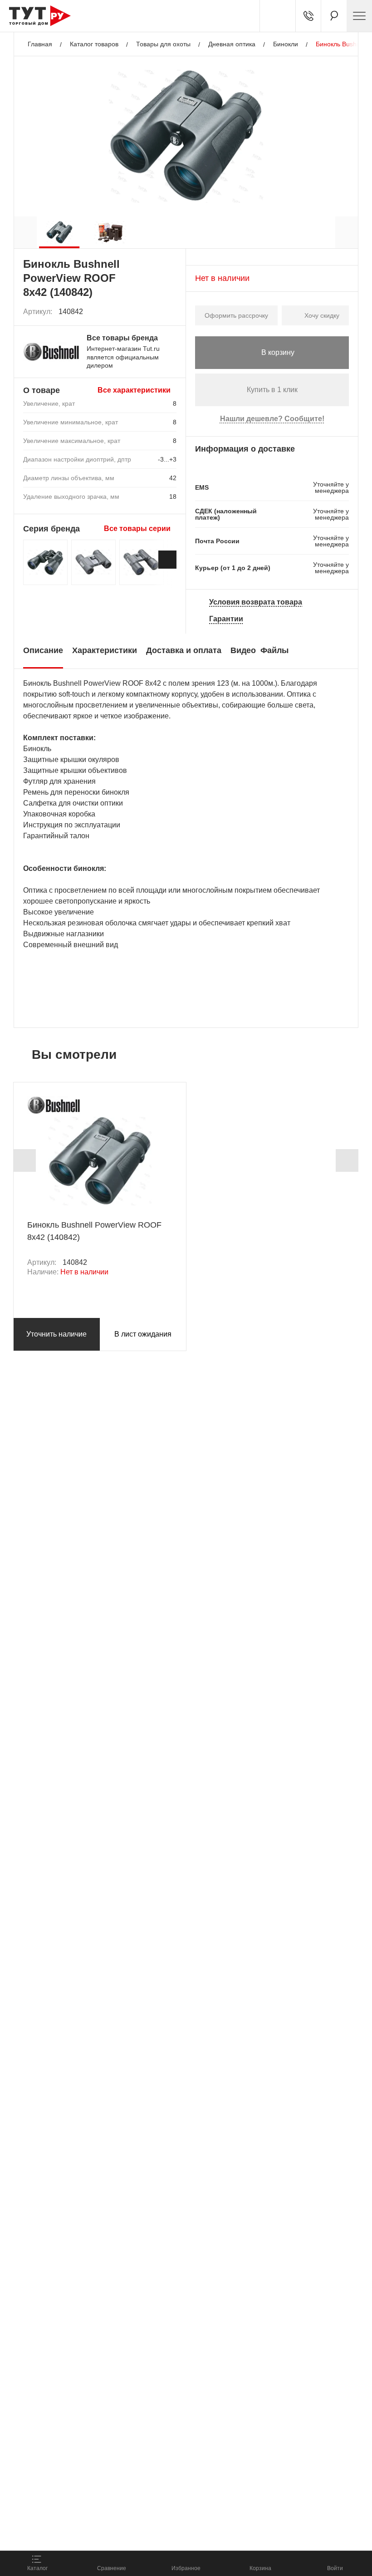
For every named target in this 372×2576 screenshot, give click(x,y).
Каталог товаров (94, 44)
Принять (128, 2533)
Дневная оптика (232, 44)
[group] (59, 232)
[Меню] (359, 16)
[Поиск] (334, 16)
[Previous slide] (24, 1160)
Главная (40, 44)
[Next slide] (167, 560)
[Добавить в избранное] (170, 312)
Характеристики (105, 650)
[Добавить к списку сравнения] (150, 312)
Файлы (274, 650)
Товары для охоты (163, 44)
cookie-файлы (122, 2493)
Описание (43, 650)
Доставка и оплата (184, 650)
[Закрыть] (164, 2498)
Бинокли (286, 44)
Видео (243, 650)
